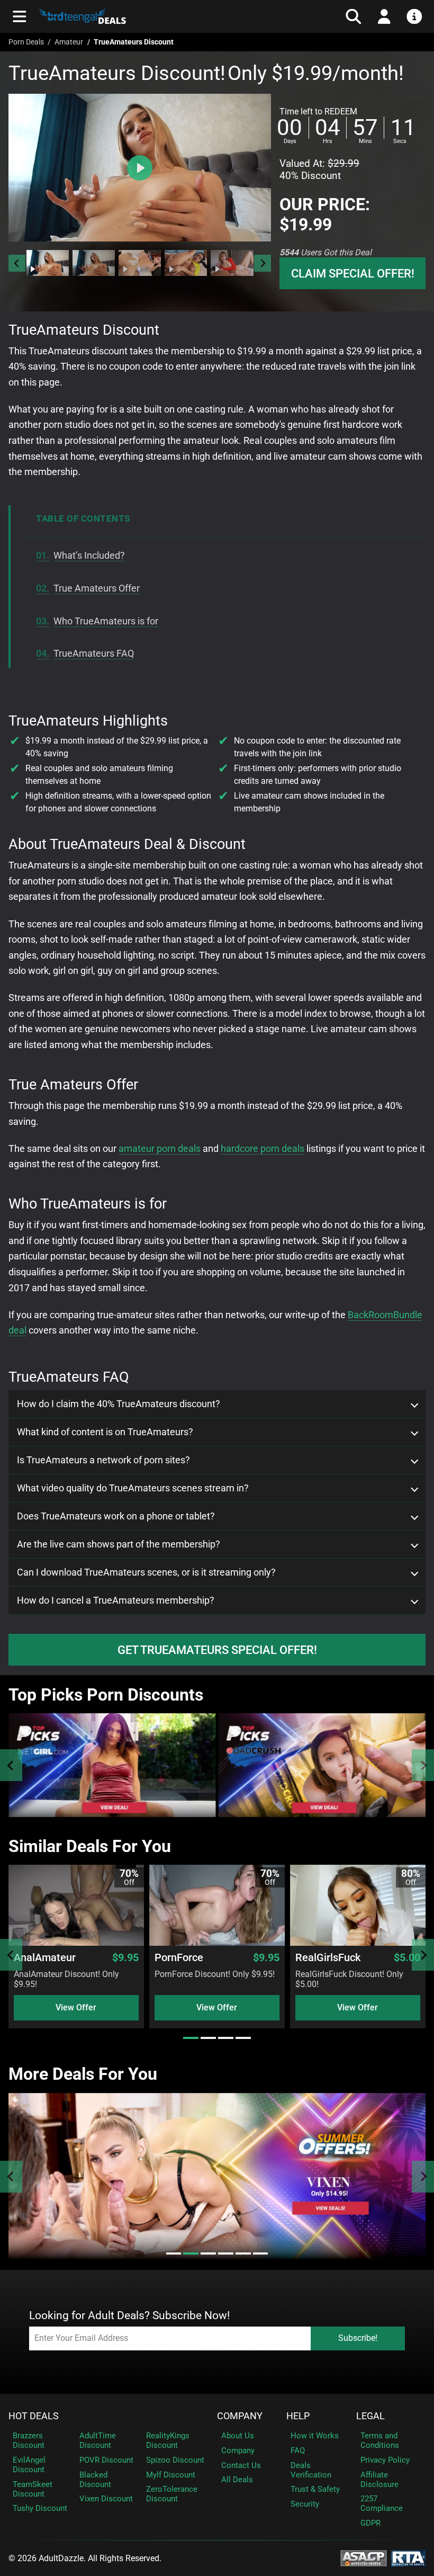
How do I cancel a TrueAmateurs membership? (116, 1600)
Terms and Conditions (380, 2440)
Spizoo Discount (175, 2460)
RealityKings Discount (168, 2440)
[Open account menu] (384, 16)
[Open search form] (354, 16)
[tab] (191, 2038)
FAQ (298, 2450)
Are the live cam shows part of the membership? (119, 1544)
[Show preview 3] (140, 263)
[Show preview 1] (48, 263)
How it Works (315, 2436)
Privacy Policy (385, 2460)
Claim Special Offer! (353, 273)
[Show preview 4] (186, 263)
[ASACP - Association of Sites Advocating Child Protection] (364, 2557)
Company (240, 2416)
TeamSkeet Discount (33, 2489)
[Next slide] (263, 263)
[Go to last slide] (17, 263)
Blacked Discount (95, 2480)
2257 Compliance (382, 2503)
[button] (48, 263)
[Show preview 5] (232, 263)
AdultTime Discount (98, 2440)
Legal (370, 2416)
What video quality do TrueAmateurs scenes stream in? (133, 1488)
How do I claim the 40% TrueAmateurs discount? (119, 1404)
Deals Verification (311, 2470)
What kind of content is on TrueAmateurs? (105, 1432)
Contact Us (241, 2465)
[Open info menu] (414, 16)
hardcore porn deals (263, 1148)
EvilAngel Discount (29, 2465)
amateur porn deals (160, 1148)
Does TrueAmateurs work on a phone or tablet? (116, 1516)
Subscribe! (358, 2338)
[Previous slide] (11, 1765)
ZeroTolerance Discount (172, 2494)
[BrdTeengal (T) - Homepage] (141, 16)
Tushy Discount (40, 2508)
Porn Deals (26, 42)
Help (298, 2416)
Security (305, 2504)
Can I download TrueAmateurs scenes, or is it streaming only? (146, 1572)
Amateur (69, 42)
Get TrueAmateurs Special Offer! (217, 1650)
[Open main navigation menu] (20, 16)
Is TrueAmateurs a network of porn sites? (103, 1460)
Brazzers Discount (29, 2440)
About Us (238, 2436)
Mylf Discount (171, 2475)
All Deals (237, 2480)
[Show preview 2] (94, 263)
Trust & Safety (315, 2489)
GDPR (370, 2523)
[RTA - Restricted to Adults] (408, 2557)
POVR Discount (106, 2460)
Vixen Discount (106, 2499)
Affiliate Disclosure (379, 2480)
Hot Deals (34, 2416)
